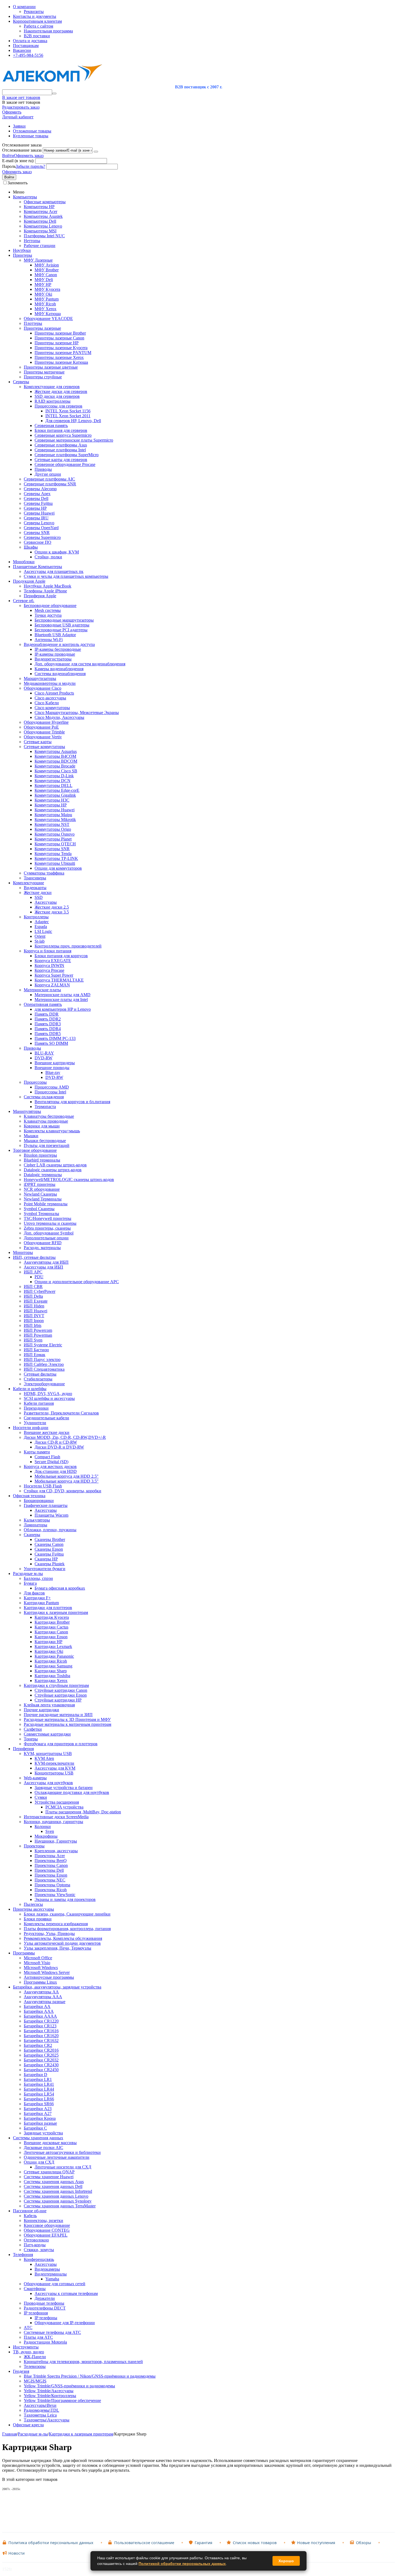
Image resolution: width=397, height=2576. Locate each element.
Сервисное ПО (38, 542)
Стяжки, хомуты (39, 2250)
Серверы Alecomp (40, 489)
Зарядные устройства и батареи (64, 1788)
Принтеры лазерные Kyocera (61, 348)
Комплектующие (28, 883)
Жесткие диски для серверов (61, 391)
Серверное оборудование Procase (65, 464)
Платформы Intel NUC (44, 236)
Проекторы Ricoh (51, 1890)
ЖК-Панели (35, 2357)
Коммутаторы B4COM (55, 756)
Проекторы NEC (50, 1880)
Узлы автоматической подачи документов (62, 1943)
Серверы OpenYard (41, 528)
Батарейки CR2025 (41, 2055)
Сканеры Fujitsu (49, 1554)
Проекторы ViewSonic (55, 1895)
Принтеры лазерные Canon (59, 338)
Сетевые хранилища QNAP (49, 2172)
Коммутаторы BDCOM (56, 761)
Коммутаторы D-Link (54, 776)
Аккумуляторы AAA (43, 1997)
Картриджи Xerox (51, 1681)
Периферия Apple (40, 596)
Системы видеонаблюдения (60, 674)
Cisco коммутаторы (52, 708)
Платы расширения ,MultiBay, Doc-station (83, 1812)
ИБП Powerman (38, 1335)
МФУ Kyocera (47, 289)
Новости (16, 2553)
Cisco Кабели (47, 703)
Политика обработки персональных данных (51, 2543)
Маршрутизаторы (40, 678)
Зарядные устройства (43, 2133)
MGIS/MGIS (35, 2381)
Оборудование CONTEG (47, 2230)
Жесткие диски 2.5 (52, 907)
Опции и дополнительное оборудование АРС (77, 1282)
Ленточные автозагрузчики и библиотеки (62, 2152)
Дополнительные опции (46, 1238)
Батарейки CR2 (38, 2045)
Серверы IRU (36, 518)
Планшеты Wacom (51, 1515)
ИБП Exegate (36, 1301)
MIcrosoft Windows (41, 1968)
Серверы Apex (37, 494)
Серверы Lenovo (39, 523)
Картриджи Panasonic (54, 1656)
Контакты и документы (35, 16)
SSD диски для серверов (57, 396)
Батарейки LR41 (39, 2084)
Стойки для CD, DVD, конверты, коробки (63, 1491)
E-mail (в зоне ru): (18, 161)
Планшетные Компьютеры (38, 567)
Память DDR (47, 1014)
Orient (40, 936)
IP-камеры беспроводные (58, 649)
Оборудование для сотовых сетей (55, 2284)
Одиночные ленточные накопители (57, 2157)
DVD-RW (43, 1058)
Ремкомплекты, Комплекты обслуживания (63, 1938)
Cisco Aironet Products (54, 693)
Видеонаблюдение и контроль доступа (59, 644)
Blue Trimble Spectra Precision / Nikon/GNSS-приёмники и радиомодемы (90, 2376)
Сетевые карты (38, 742)
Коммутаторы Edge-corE (57, 790)
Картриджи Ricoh (51, 1661)
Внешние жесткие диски (47, 1432)
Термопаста (45, 1107)
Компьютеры (25, 197)
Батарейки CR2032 (41, 2060)
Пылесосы (33, 1904)
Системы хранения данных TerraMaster (60, 2206)
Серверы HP (35, 508)
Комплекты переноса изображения (56, 1924)
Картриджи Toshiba (52, 1676)
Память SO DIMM (51, 1043)
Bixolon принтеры (40, 1155)
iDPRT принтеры (40, 1184)
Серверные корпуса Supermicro (63, 435)
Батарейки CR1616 (41, 2031)
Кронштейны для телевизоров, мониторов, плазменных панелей (83, 2362)
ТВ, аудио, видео (28, 2352)
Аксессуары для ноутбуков (48, 1783)
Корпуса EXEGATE (53, 961)
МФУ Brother (47, 270)
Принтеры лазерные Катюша (61, 362)
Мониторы (23, 1252)
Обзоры (364, 2543)
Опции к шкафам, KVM (57, 552)
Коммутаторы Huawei (55, 810)
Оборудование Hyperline (46, 722)
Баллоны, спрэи (38, 1578)
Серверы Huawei (39, 513)
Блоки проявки (38, 1919)
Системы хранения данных (38, 2138)
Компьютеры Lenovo (43, 226)
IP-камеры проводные (55, 654)
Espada (41, 927)
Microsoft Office (38, 1958)
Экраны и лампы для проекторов (65, 1899)
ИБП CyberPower (40, 1291)
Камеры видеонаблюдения (59, 669)
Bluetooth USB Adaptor (55, 635)
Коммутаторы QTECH (55, 844)
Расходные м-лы (28, 1574)
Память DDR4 (48, 1029)
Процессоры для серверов (58, 406)
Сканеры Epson (49, 1549)
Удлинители (35, 1423)
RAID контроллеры (53, 401)
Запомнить (18, 183)
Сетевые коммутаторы (44, 747)
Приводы (43, 469)
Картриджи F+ (37, 1598)
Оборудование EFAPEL (46, 2235)
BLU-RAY (44, 1053)
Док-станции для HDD (56, 1471)
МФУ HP (43, 284)
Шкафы (31, 547)
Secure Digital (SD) (51, 1462)
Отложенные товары (32, 131)
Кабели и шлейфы (30, 1389)
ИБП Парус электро (42, 1359)
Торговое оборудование (35, 1150)
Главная (9, 2434)
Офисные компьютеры (45, 202)
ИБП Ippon (34, 1321)
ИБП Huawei (36, 1311)
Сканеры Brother (50, 1539)
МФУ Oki (43, 294)
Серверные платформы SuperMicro (67, 455)
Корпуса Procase (49, 970)
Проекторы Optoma (52, 1885)
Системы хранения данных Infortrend (58, 2191)
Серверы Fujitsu (38, 503)
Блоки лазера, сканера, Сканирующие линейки (67, 1914)
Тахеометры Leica (40, 2415)
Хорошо (286, 2561)
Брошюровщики (39, 1501)
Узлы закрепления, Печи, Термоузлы (58, 1948)
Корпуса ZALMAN (52, 985)
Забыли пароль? (30, 166)
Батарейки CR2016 (41, 2050)
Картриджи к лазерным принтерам (56, 1612)
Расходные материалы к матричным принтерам (68, 1724)
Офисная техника (29, 1496)
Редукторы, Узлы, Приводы (49, 1933)
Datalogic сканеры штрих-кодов (53, 1170)
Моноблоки (24, 562)
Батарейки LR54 (39, 2094)
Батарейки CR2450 (41, 2070)
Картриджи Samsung (53, 1666)
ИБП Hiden (34, 1306)
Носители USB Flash (43, 1486)
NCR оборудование (42, 1189)
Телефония (23, 2255)
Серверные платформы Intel (60, 450)
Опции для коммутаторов (58, 868)
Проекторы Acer (50, 1856)
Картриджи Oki (49, 1651)
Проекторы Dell (49, 1870)
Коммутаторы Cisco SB (56, 771)
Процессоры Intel (50, 1092)
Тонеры (31, 1739)
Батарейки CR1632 (41, 2041)
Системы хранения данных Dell (53, 2186)
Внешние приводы (52, 1068)
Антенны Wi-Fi (49, 640)
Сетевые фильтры (40, 1374)
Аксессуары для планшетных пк (54, 571)
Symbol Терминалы (41, 1214)
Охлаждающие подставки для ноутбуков (72, 1792)
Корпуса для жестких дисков (50, 1466)
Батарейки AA (37, 2006)
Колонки (43, 1826)
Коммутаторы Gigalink (55, 795)
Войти (8, 156)
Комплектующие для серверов (52, 387)
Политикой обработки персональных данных (182, 2564)
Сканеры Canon (49, 1544)
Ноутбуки (22, 250)
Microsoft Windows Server (47, 1972)
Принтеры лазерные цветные (51, 367)
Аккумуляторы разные (45, 2002)
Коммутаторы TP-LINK (56, 858)
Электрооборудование (44, 1384)
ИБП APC (33, 1272)
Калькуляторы (37, 1520)
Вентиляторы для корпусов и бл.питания (72, 1102)
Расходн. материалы (42, 1248)
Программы (24, 1953)
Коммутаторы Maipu (53, 815)
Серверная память (51, 426)
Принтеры (23, 255)
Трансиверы (35, 878)
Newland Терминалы (43, 1199)
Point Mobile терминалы (46, 1204)
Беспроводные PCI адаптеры (61, 630)
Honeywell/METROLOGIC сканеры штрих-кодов (69, 1179)
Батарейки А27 (38, 2113)
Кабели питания (39, 1403)
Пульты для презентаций (47, 1145)
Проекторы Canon (51, 1865)
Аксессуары (46, 902)
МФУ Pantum (47, 299)
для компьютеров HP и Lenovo (63, 1009)
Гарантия (203, 2543)
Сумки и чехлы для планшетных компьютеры (66, 576)
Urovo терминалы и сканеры (50, 1223)
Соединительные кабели (46, 1418)
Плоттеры (33, 323)
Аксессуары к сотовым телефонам (66, 2293)
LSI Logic (43, 931)
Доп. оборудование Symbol (49, 1233)
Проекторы (34, 1846)
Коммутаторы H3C (52, 800)
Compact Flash (47, 1457)
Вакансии (22, 50)
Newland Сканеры (40, 1194)
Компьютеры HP (39, 207)
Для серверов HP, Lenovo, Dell (73, 421)
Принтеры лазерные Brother (60, 333)
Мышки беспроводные (45, 1141)
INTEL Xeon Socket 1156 (68, 411)
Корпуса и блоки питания (48, 951)
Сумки (41, 1797)
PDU (39, 1277)
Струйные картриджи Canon (61, 1690)
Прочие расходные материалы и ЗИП (58, 1715)
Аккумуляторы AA (41, 1992)
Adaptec (42, 922)
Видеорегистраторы (53, 659)
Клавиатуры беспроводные (49, 1116)
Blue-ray (53, 1072)
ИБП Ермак (35, 1355)
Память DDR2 (48, 1019)
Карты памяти (37, 1452)
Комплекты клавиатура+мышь (52, 1131)
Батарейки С (35, 2128)
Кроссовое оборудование (47, 2225)
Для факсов (34, 1593)
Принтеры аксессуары (33, 1909)
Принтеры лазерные (42, 328)
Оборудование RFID (43, 1243)
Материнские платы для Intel (61, 1000)
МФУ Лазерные (38, 260)
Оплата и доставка (30, 41)
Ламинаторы (36, 1525)
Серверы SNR (37, 533)
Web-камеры (35, 1778)
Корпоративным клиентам (37, 21)
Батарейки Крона (40, 2118)
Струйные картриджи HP (58, 1700)
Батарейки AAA (39, 2011)
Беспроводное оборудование (50, 605)
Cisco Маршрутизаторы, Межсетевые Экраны (77, 713)
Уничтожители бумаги (45, 1569)
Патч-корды (35, 2245)
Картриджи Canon (51, 1632)
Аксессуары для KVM (55, 1768)
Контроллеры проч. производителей (68, 946)
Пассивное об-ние (30, 2211)
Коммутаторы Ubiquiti (55, 863)
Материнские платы (42, 990)
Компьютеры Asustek (43, 216)
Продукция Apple (29, 581)
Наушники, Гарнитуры (56, 1841)
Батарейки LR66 (39, 2099)
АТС (28, 2328)
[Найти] (54, 94)
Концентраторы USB (54, 1773)
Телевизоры (35, 2366)
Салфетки (33, 1729)
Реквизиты (34, 11)
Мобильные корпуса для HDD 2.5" (67, 1476)
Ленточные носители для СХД (63, 2167)
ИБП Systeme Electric (43, 1345)
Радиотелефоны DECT (45, 2308)
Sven (50, 1831)
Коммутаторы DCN (53, 781)
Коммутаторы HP (51, 805)
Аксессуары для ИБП (43, 1267)
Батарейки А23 (38, 2109)
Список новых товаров (255, 2543)
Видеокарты (35, 888)
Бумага (30, 1583)
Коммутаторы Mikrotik (55, 820)
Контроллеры (36, 917)
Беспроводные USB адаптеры (62, 625)
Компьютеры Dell (40, 221)
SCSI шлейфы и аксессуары (49, 1398)
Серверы (21, 382)
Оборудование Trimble (44, 732)
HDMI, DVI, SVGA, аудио (48, 1394)
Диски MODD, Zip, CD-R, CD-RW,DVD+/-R (65, 1437)
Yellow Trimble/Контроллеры (50, 2396)
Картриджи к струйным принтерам (56, 1685)
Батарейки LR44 (39, 2089)
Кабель (30, 2216)
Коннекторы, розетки (43, 2220)
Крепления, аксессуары (56, 1851)
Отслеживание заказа (22, 150)
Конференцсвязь (39, 2259)
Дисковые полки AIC (43, 2148)
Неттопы (32, 241)
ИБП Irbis (33, 1325)
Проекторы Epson (51, 1875)
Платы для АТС (38, 2337)
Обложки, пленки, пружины (50, 1530)
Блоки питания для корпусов (61, 956)
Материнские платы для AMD (63, 995)
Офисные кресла (28, 2425)
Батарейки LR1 (38, 2079)
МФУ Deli (44, 280)
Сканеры (32, 1535)
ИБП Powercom (38, 1330)
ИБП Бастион (36, 1350)
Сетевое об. (24, 601)
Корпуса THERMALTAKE (59, 980)
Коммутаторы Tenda (53, 854)
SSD (39, 897)
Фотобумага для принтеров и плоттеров (61, 1744)
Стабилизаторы (38, 1379)
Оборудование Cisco (43, 688)
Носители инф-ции (31, 1428)
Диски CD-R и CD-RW (56, 1442)
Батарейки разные (40, 2123)
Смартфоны (35, 2289)
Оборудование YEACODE (48, 318)
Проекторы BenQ (51, 1861)
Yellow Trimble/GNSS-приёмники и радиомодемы (69, 2386)
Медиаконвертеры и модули (50, 683)
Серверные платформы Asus (61, 445)
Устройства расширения (57, 1802)
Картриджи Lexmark (53, 1646)
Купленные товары (31, 136)
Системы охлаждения (44, 1097)
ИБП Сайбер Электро (44, 1364)
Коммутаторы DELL (53, 785)
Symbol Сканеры (39, 1209)
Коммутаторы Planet (53, 839)
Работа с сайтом (38, 26)
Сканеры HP (46, 1559)
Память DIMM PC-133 (55, 1038)
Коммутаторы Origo (53, 829)
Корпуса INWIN (49, 965)
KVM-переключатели (54, 1763)
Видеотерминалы (51, 2274)
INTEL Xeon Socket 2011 (68, 416)
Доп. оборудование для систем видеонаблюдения (80, 664)
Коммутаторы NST (52, 824)
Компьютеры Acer (41, 211)
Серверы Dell (36, 498)
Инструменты (26, 2347)
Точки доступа (48, 615)
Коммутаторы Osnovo (55, 834)
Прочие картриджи (41, 1710)
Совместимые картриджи (47, 1734)
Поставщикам (26, 46)
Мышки (31, 1136)
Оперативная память (43, 1004)
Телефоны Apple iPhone (45, 591)
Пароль (9, 166)
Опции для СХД (39, 2162)
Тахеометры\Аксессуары (47, 2420)
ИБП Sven (33, 1340)
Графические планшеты (46, 1505)
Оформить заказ (29, 156)
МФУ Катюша (48, 314)
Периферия (23, 1749)
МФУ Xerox (46, 309)
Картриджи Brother (52, 1622)
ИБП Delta (33, 1296)
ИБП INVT (34, 1316)
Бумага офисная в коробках (60, 1588)
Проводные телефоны (44, 2303)
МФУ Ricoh (45, 304)
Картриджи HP (48, 1642)
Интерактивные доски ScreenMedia (56, 1817)
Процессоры (35, 1082)
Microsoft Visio (37, 1963)
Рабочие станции (40, 246)
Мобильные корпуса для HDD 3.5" (67, 1481)
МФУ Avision (47, 265)
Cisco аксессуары (50, 698)
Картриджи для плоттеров (48, 1608)
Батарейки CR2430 (41, 2065)
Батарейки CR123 (40, 2026)
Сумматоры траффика (44, 873)
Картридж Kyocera (52, 1617)
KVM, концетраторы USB (48, 1754)
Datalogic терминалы (43, 1175)
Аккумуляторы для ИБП (46, 1262)
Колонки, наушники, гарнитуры (53, 1822)
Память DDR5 (48, 1034)
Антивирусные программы (49, 1977)
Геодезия (21, 2371)
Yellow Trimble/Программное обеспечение (62, 2400)
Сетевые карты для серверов (61, 460)
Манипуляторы (27, 1111)
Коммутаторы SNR (52, 849)
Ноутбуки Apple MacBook (48, 586)
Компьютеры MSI (40, 231)
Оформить (12, 112)
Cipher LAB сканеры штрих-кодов (55, 1165)
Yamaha (52, 2279)
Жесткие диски (38, 892)
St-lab (40, 941)
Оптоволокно (36, 2240)
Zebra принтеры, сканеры (47, 1228)
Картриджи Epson (51, 1637)
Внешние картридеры (55, 1063)
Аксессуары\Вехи (40, 2405)
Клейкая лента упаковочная (49, 1705)
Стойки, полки (48, 557)
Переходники (36, 1408)
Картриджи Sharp (51, 1671)
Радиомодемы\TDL (41, 2410)
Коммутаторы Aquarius (56, 751)
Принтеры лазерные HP (57, 343)
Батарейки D (36, 2075)
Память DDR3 (48, 1024)
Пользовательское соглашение (144, 2543)
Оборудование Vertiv (43, 737)
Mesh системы (48, 610)
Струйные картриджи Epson (61, 1695)
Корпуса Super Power (54, 975)
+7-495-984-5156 (28, 55)
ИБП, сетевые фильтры (34, 1257)
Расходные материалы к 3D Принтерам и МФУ (67, 1719)
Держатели (45, 2298)
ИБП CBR (33, 1287)
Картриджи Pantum (41, 1603)
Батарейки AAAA (40, 2016)
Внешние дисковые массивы (50, 2143)
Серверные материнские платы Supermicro (74, 440)
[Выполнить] (96, 152)
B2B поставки (37, 36)
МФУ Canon (46, 275)
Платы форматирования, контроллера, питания (67, 1929)
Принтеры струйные (43, 377)
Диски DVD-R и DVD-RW (59, 1447)
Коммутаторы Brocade (55, 766)
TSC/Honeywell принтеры (48, 1218)
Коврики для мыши (42, 1126)
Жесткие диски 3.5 (52, 912)
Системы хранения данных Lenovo (56, 2196)
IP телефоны (46, 2318)
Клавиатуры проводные (46, 1121)
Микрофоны (46, 1836)
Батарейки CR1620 (41, 2036)
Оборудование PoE (41, 727)
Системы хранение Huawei (49, 2177)
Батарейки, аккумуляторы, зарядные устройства (57, 1987)
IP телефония (36, 2313)
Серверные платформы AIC (49, 479)
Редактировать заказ (21, 107)
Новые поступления (316, 2543)
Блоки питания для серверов (61, 430)
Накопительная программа (48, 31)
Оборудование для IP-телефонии (65, 2323)
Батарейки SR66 (39, 2104)
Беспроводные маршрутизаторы (64, 620)
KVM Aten (44, 1758)
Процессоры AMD (52, 1087)
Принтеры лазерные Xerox (59, 357)
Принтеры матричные (44, 372)
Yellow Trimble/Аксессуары (49, 2391)
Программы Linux (40, 1982)
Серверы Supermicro (42, 537)
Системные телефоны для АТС (52, 2332)
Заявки (19, 126)
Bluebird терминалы (42, 1160)
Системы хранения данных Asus (54, 2182)
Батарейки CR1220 (41, 2021)
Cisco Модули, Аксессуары (59, 717)
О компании (24, 7)
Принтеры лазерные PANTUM (63, 353)
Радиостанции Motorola (45, 2342)
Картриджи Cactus (51, 1627)
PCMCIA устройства (64, 1807)
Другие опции (48, 474)
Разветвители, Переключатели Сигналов (61, 1413)
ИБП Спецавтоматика (44, 1369)
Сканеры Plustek (50, 1564)
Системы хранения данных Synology (58, 2201)
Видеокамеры (47, 2269)
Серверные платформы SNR (50, 484)
